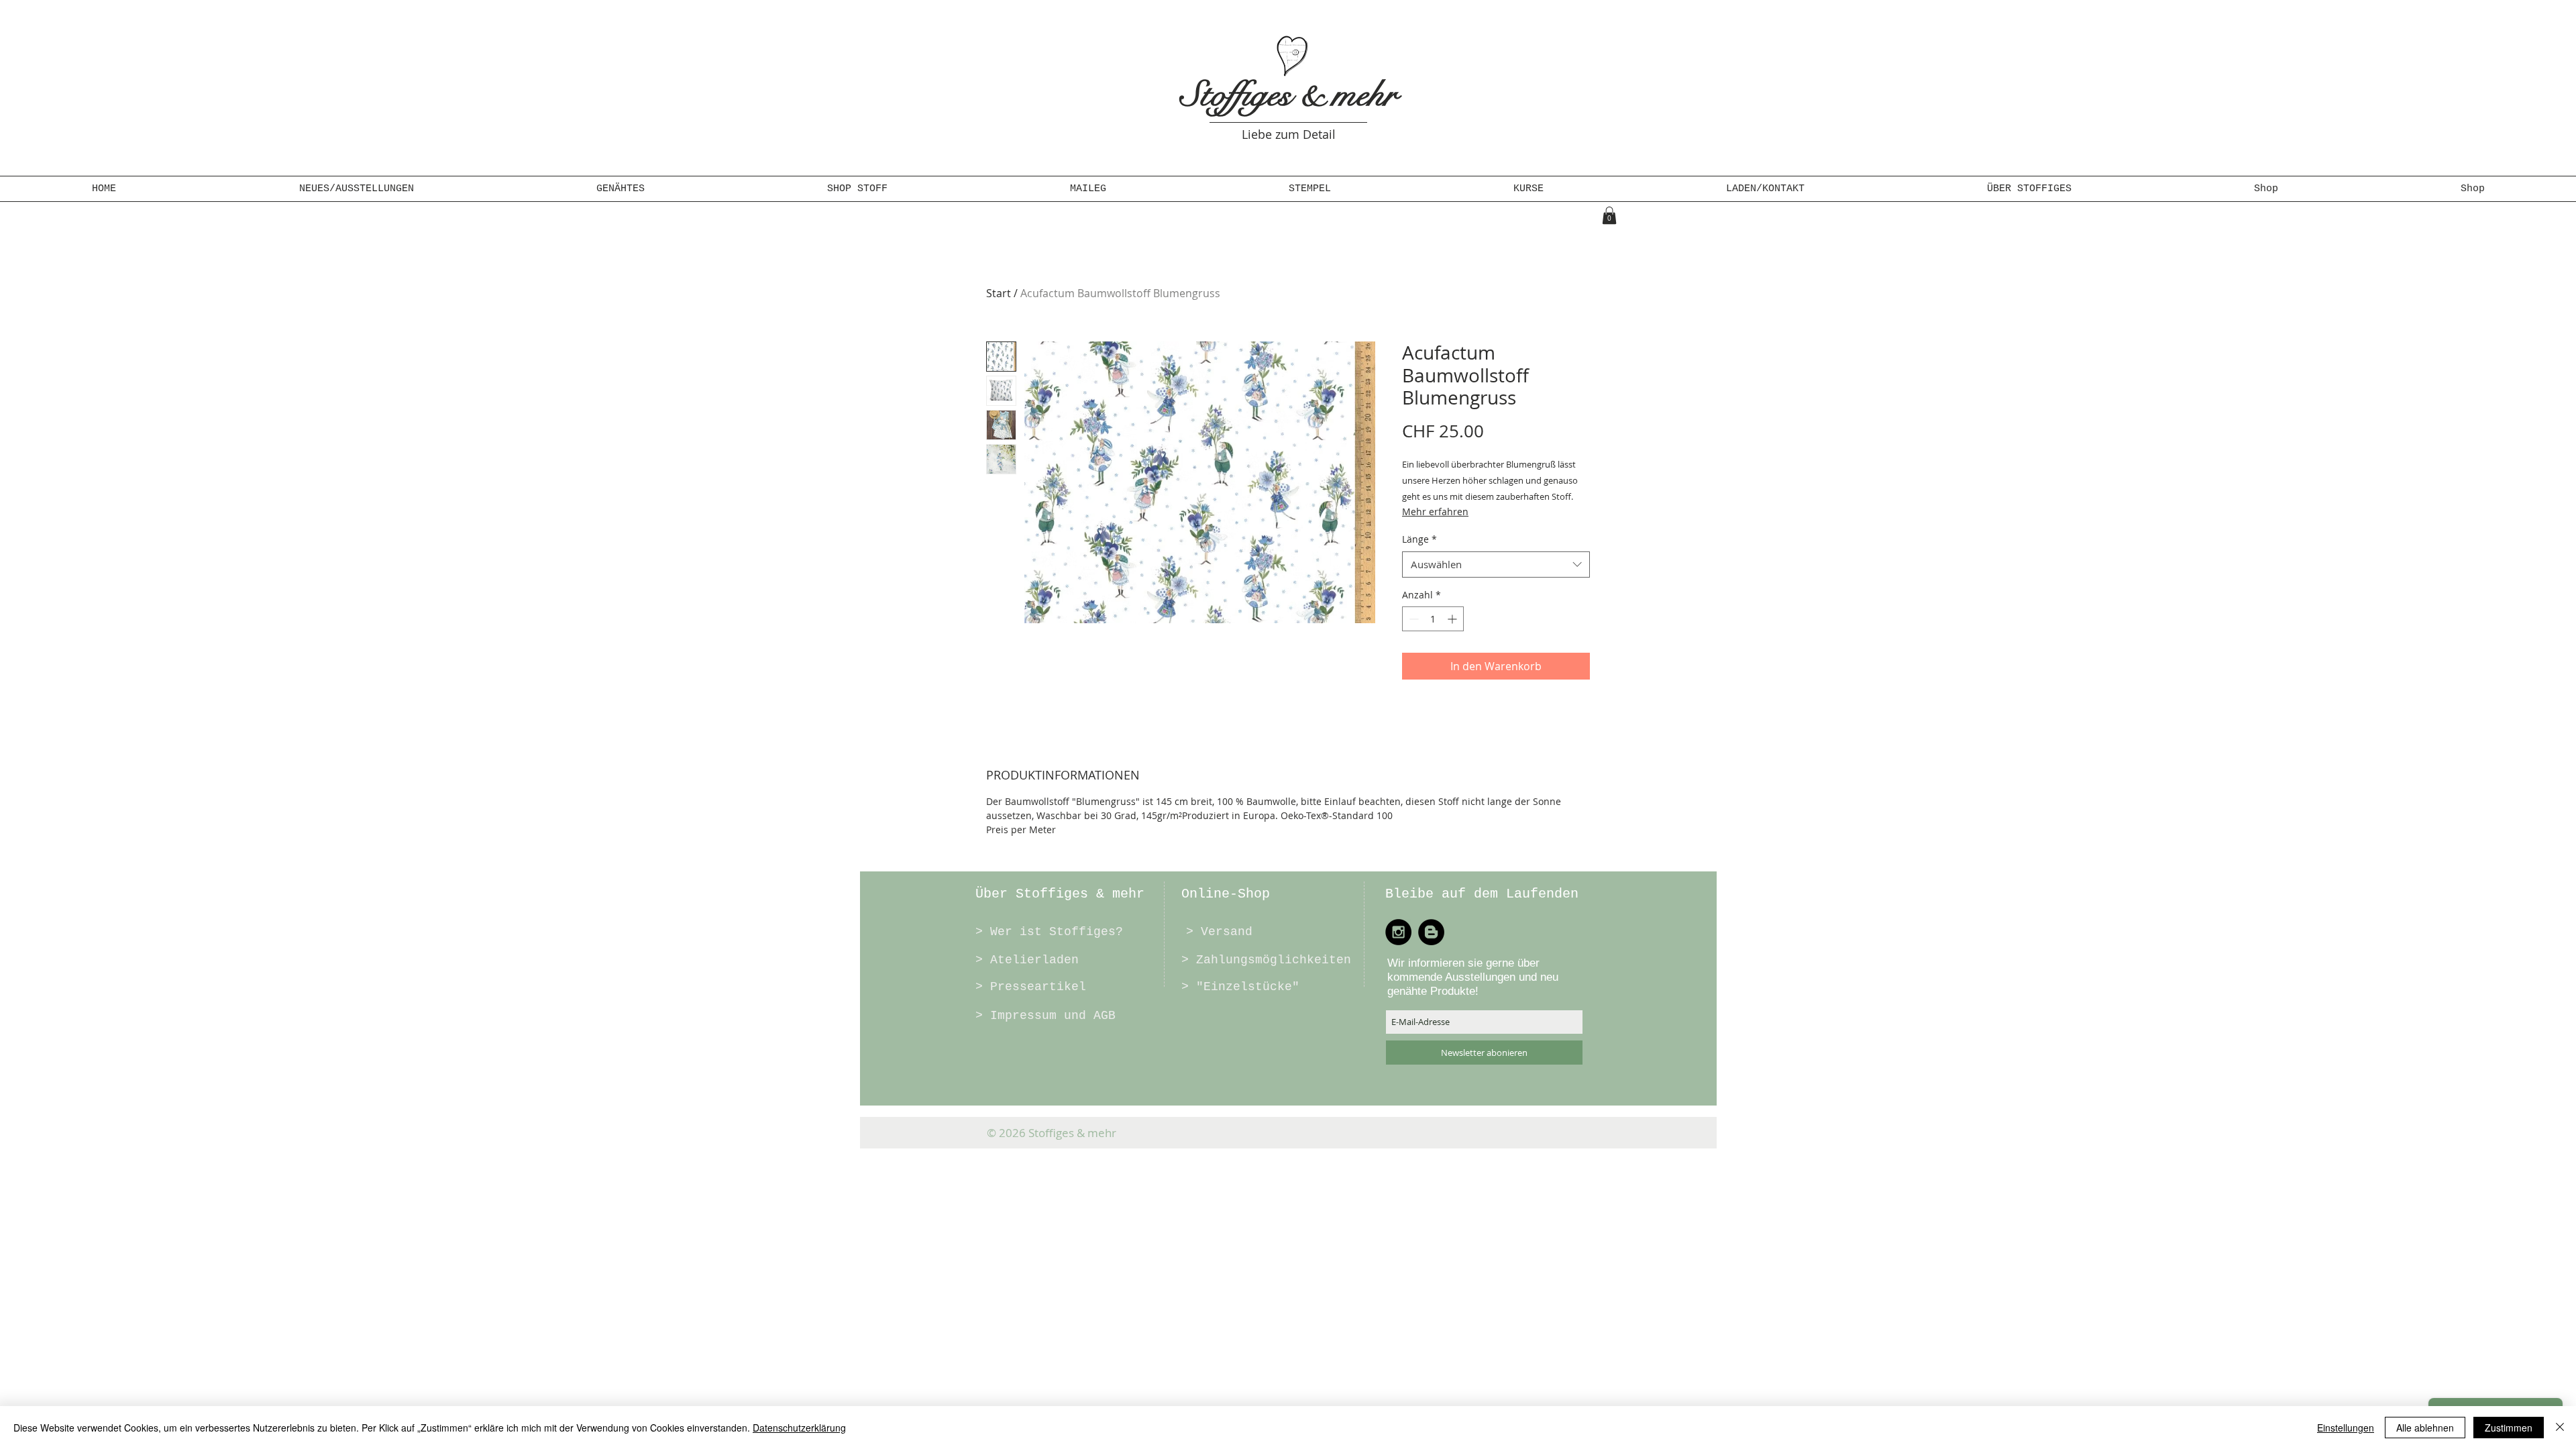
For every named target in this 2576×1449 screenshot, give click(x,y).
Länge (1419, 539)
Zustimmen (2509, 1428)
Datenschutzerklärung (799, 1428)
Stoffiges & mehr (1289, 95)
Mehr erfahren (1435, 512)
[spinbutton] (1433, 619)
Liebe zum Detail (1289, 134)
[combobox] (1496, 565)
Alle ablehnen (2425, 1428)
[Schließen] (2560, 1428)
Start (999, 293)
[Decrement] (1412, 619)
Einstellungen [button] (2346, 1428)
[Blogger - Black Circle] (1431, 932)
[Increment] (1453, 619)
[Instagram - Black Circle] (1398, 932)
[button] (621, 189)
